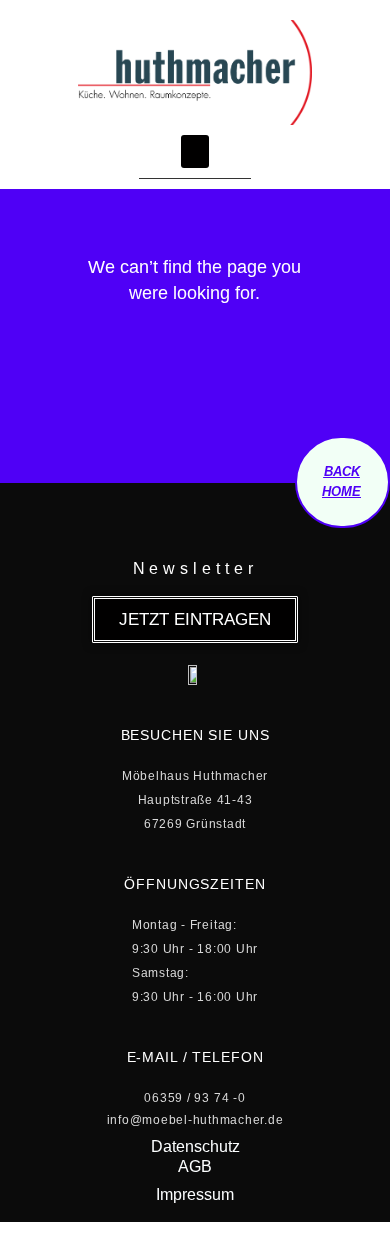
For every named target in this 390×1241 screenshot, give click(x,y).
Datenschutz (195, 1146)
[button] (195, 151)
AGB (195, 1166)
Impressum (195, 1194)
